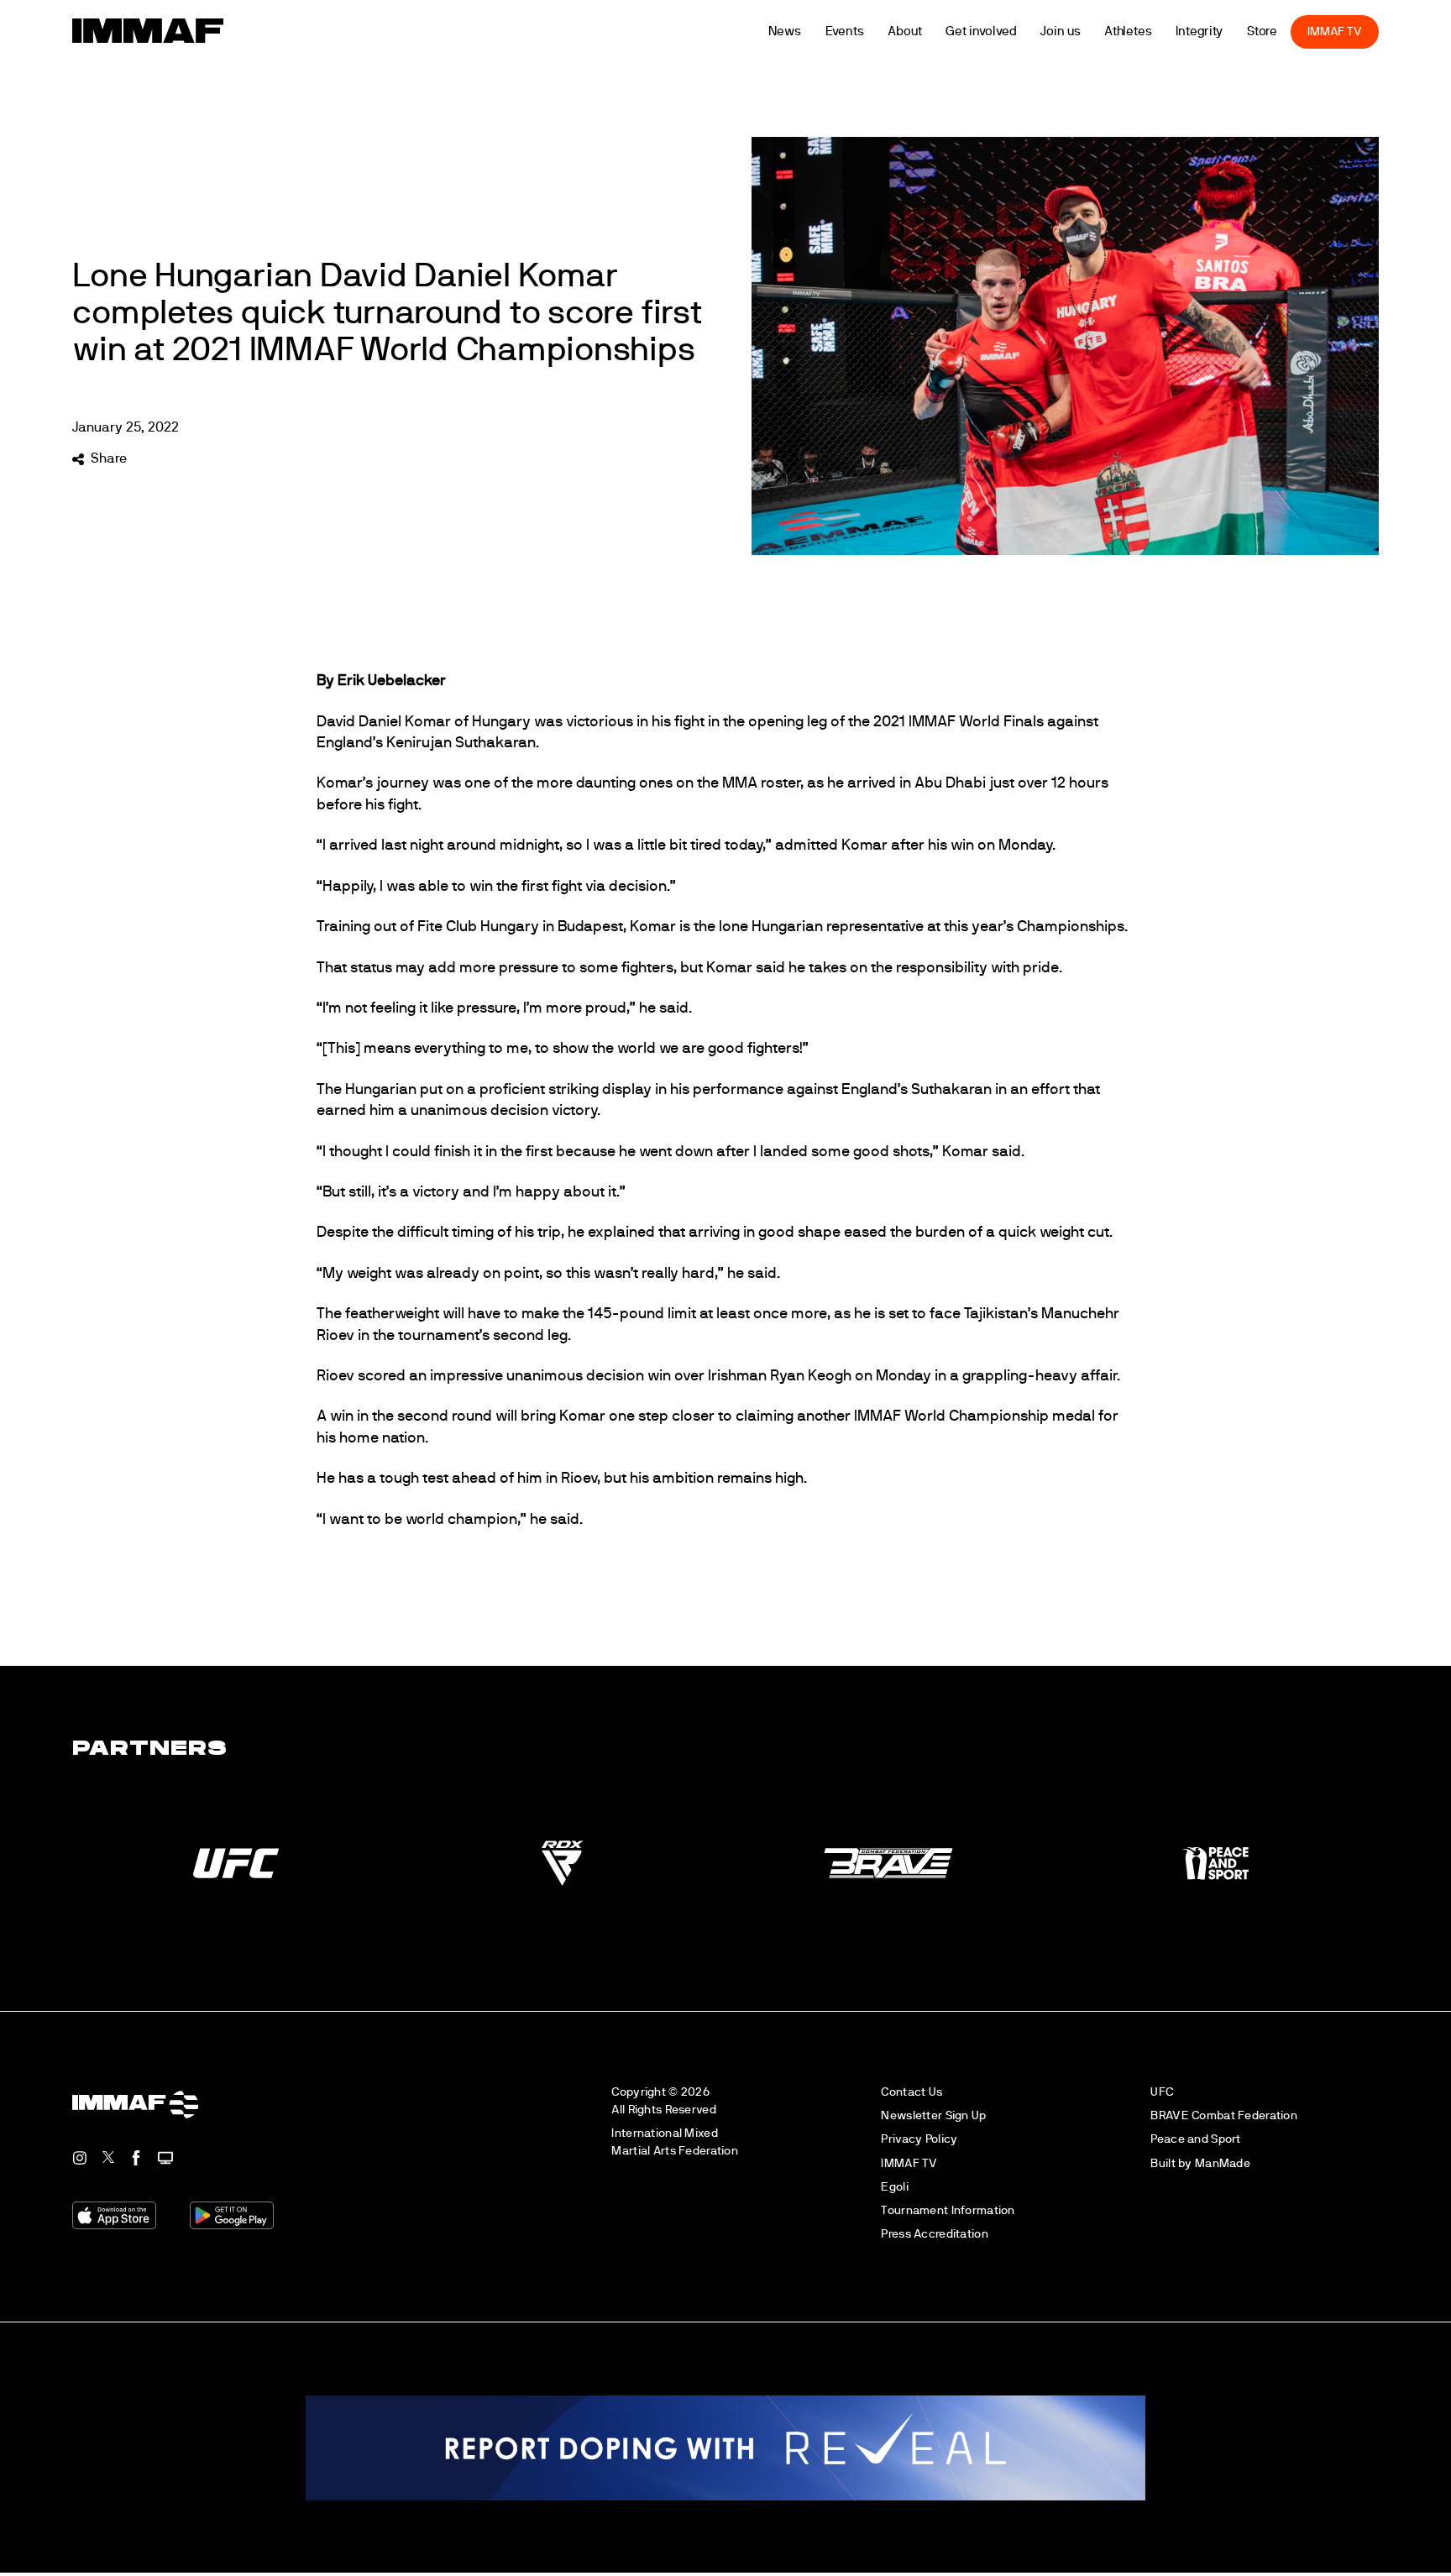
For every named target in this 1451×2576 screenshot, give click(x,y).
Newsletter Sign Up (933, 2115)
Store (1291, 31)
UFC (1162, 2092)
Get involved (1011, 31)
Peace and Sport (1195, 2139)
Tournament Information (948, 2210)
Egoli (894, 2187)
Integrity (1228, 31)
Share (108, 458)
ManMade (1223, 2163)
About (934, 31)
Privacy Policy (919, 2139)
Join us (1090, 31)
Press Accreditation (934, 2234)
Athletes (1157, 31)
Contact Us (911, 2092)
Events (873, 31)
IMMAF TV (1364, 31)
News (814, 31)
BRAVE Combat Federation (1224, 2115)
